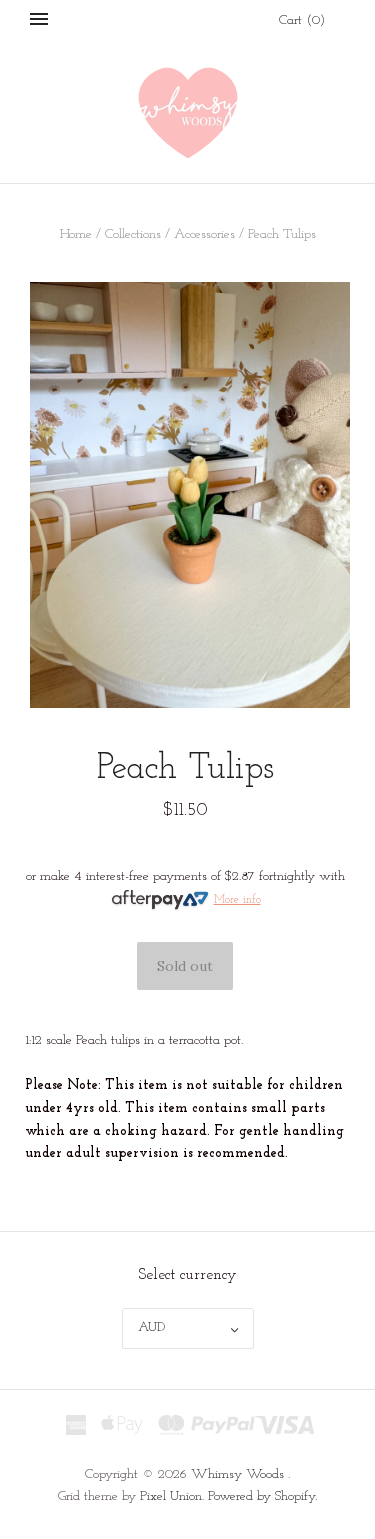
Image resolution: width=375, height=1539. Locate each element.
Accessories (204, 234)
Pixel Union (171, 1496)
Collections (133, 234)
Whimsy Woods (237, 1474)
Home (76, 234)
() (302, 20)
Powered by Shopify (261, 1496)
